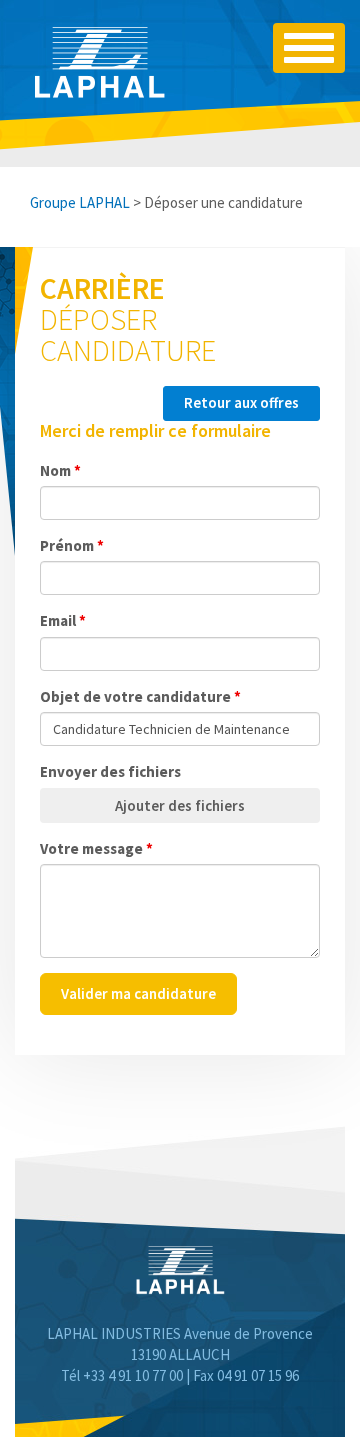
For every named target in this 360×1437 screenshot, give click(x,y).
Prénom (72, 545)
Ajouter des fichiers (180, 805)
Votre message (96, 848)
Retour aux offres (241, 402)
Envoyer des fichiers (110, 771)
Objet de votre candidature (140, 696)
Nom (60, 470)
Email (63, 620)
